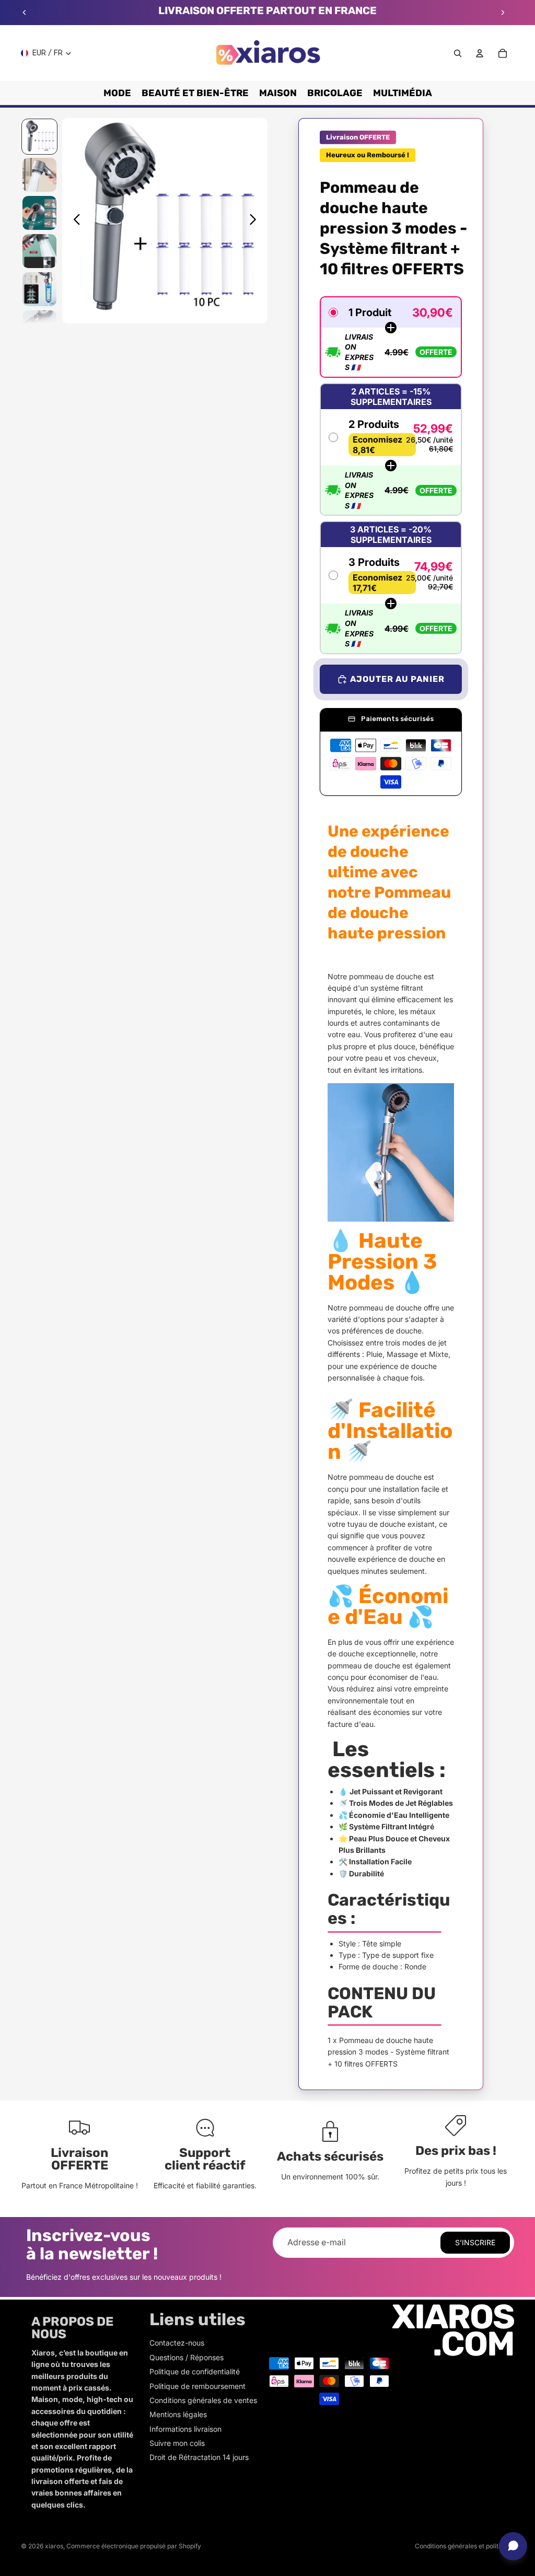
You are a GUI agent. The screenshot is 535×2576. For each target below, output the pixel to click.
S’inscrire (475, 2242)
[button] (391, 337)
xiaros (54, 2546)
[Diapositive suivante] (503, 13)
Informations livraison (185, 2429)
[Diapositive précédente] (25, 13)
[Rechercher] (458, 53)
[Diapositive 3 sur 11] (39, 213)
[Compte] (480, 53)
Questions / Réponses (187, 2357)
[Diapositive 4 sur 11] (39, 251)
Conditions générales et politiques (464, 2546)
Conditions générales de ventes (203, 2400)
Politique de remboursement (197, 2386)
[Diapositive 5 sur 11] (39, 289)
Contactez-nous (177, 2343)
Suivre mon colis (177, 2443)
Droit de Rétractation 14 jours (199, 2457)
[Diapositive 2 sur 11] (39, 175)
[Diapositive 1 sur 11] (39, 137)
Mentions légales (178, 2414)
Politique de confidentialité (195, 2371)
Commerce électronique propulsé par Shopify (134, 2546)
